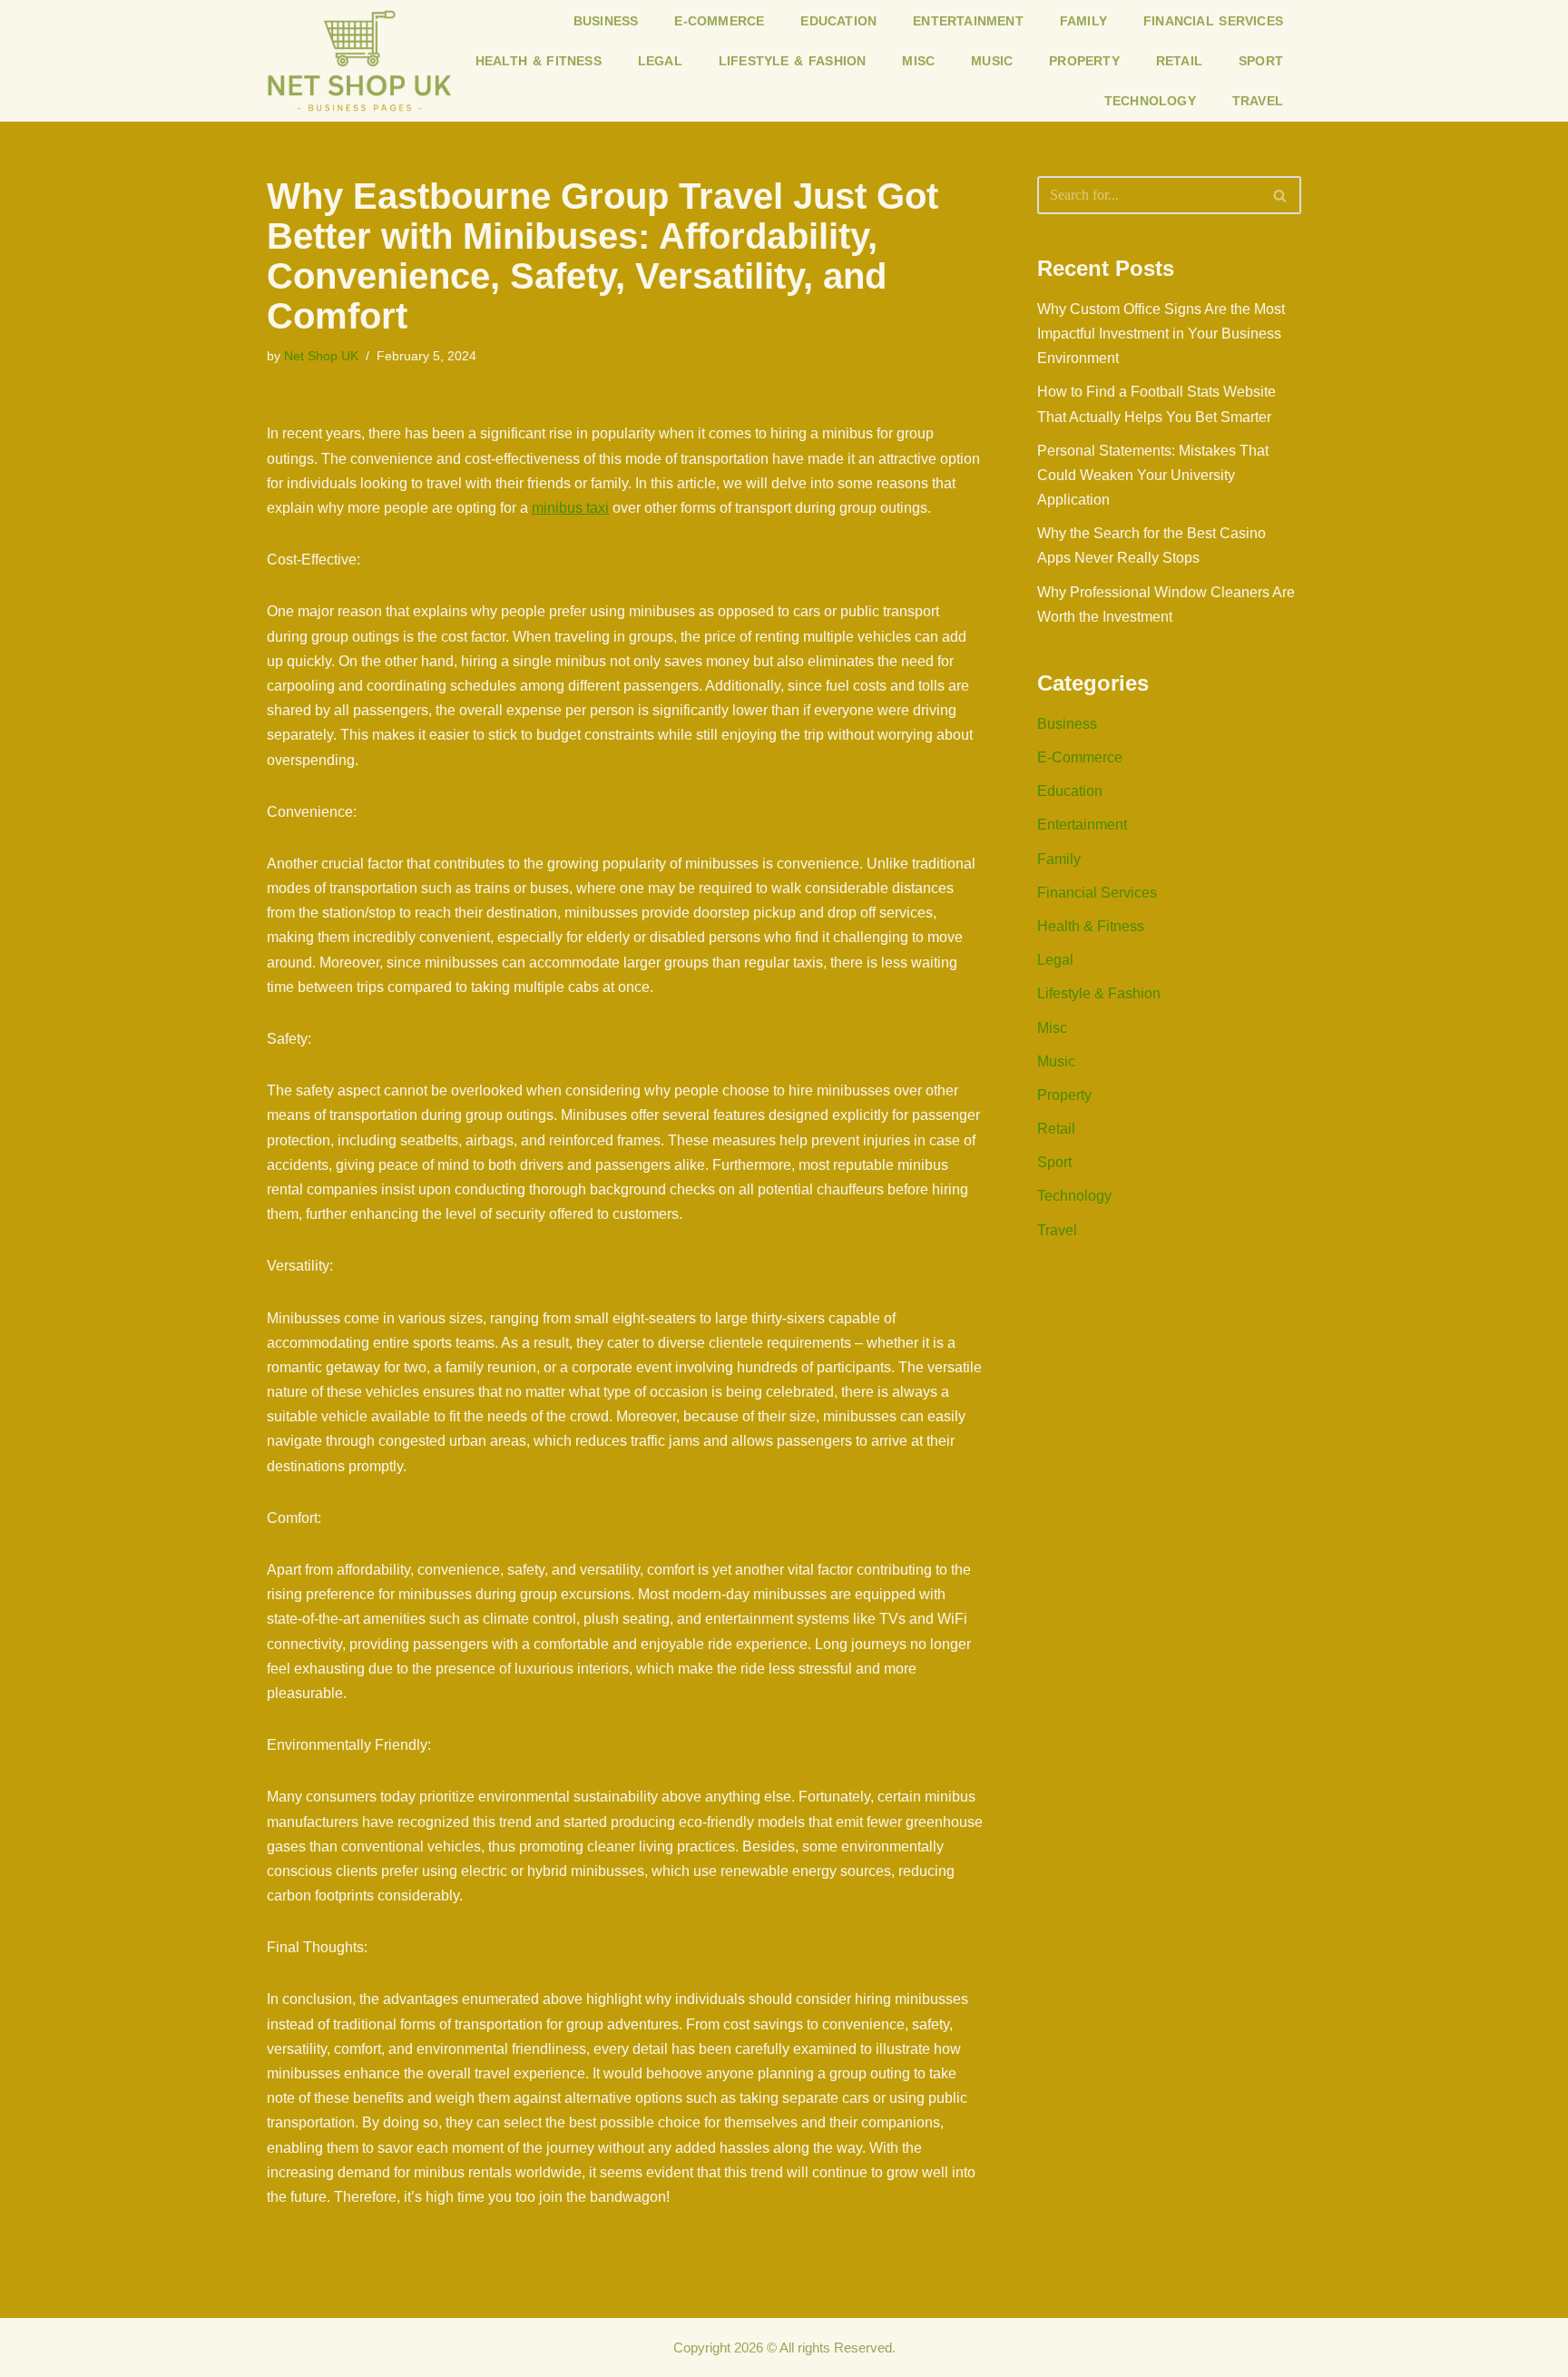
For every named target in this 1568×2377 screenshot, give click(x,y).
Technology (1150, 101)
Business (606, 21)
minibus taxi (570, 508)
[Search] (1281, 195)
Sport (1261, 61)
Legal (660, 61)
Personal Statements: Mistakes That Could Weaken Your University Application (1153, 475)
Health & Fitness (539, 61)
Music (992, 61)
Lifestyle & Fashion (793, 61)
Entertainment (968, 21)
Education (838, 21)
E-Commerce (719, 21)
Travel (1258, 101)
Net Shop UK (321, 356)
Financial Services (1213, 21)
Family (1083, 21)
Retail (1179, 61)
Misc (918, 61)
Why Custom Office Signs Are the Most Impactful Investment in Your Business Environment (1161, 334)
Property (1084, 61)
